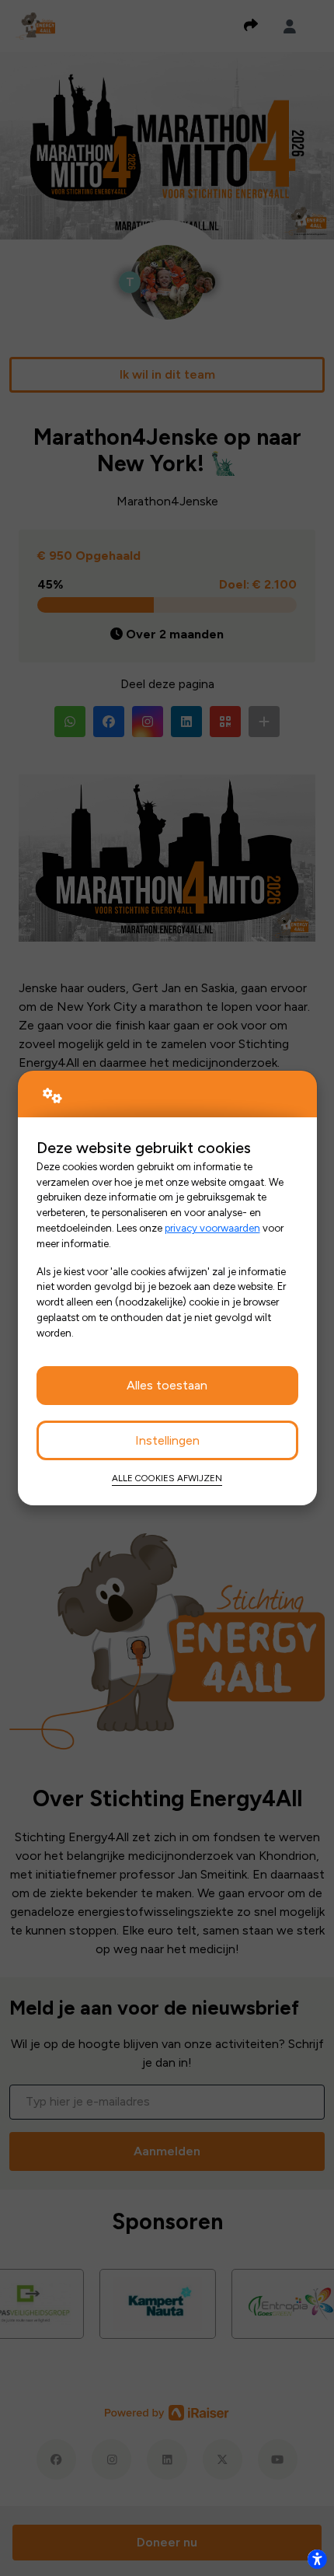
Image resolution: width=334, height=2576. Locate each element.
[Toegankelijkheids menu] (317, 2559)
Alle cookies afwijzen (167, 1478)
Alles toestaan (167, 1385)
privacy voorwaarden (212, 1228)
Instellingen (167, 1440)
